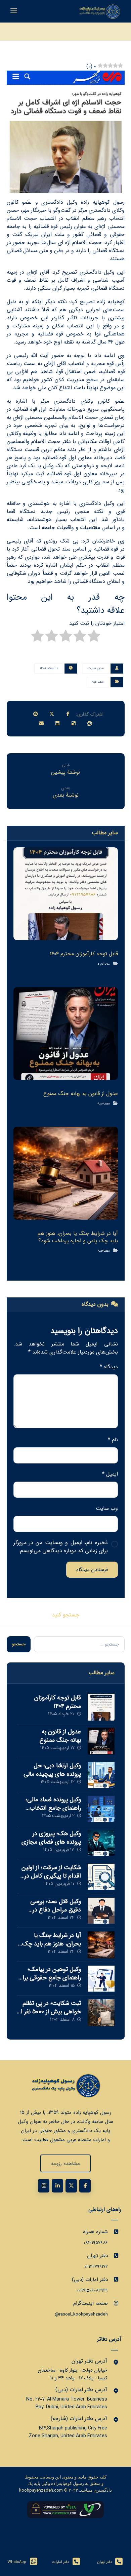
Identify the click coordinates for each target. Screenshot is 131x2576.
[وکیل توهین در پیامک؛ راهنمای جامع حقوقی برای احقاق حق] (101, 1979)
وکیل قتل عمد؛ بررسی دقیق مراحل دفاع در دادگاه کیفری (56, 1910)
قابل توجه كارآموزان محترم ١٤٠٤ (58, 1702)
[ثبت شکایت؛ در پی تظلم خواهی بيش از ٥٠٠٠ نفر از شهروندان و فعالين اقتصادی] (101, 2013)
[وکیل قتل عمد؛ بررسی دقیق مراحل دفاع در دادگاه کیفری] (101, 1911)
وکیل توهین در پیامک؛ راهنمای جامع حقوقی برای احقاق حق (49, 1978)
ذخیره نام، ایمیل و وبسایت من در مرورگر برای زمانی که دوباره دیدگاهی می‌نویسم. (61, 1547)
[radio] (94, 637)
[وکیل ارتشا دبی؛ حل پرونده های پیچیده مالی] (101, 1775)
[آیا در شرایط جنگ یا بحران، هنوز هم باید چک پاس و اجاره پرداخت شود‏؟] (101, 1945)
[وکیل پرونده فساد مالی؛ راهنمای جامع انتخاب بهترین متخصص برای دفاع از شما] (101, 1809)
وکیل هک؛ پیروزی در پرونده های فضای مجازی (51, 1838)
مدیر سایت (96, 668)
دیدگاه (109, 1367)
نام (113, 1440)
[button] (68, 714)
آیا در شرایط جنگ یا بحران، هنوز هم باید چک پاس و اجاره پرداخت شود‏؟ (49, 1944)
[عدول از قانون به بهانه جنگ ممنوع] (101, 1741)
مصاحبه (98, 682)
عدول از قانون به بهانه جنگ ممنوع (60, 1736)
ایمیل (110, 1474)
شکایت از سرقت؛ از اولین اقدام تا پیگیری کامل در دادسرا (51, 1876)
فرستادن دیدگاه (92, 1570)
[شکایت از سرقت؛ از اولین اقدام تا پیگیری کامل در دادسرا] (101, 1877)
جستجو (19, 1644)
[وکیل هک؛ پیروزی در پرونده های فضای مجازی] (101, 1843)
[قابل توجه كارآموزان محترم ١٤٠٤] (101, 1707)
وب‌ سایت (107, 1508)
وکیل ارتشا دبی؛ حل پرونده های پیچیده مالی (52, 1770)
